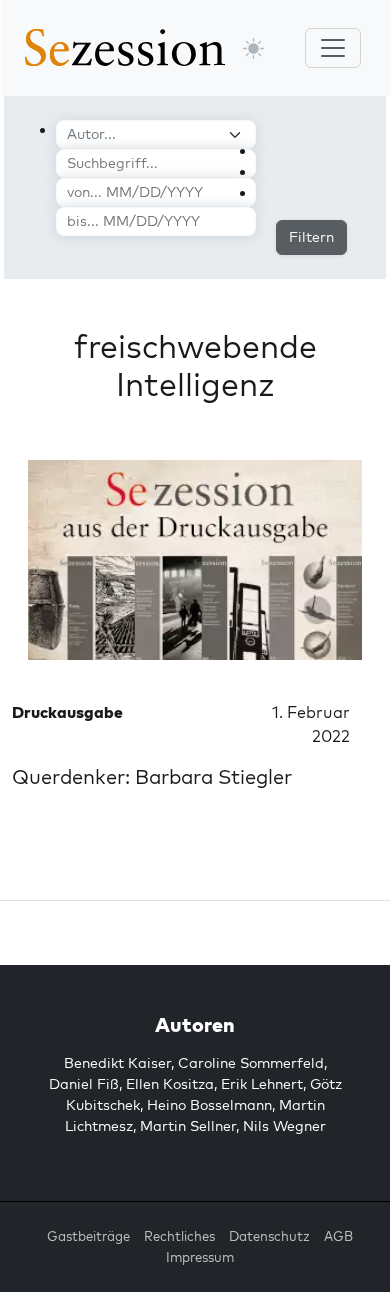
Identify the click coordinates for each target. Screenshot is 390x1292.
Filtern (311, 237)
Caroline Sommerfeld (251, 1063)
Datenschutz (269, 1236)
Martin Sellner (188, 1126)
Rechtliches (179, 1236)
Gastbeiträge (88, 1236)
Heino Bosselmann (209, 1105)
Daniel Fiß (84, 1084)
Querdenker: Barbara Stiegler (152, 776)
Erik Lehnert (262, 1084)
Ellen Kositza (170, 1084)
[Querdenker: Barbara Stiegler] (195, 560)
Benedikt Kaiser (117, 1063)
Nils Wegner (284, 1126)
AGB (338, 1236)
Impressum (200, 1257)
